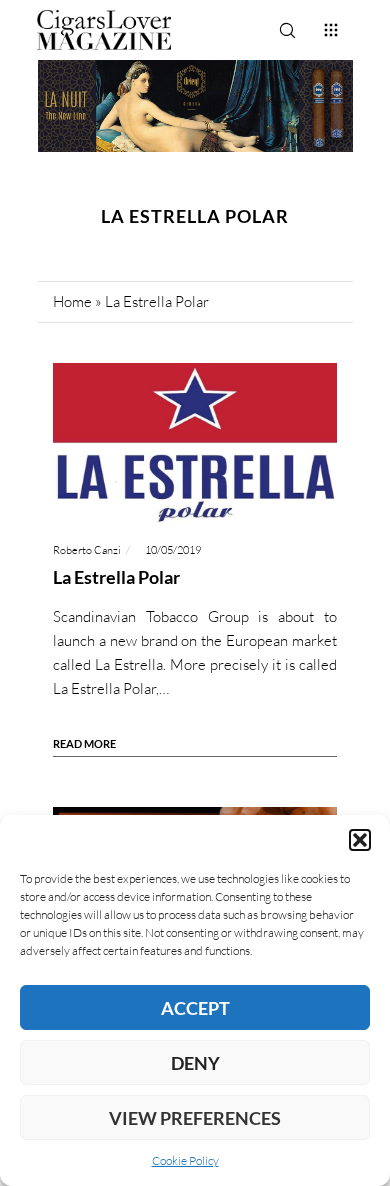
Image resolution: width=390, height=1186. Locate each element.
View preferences (195, 1118)
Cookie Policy (185, 1160)
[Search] (287, 30)
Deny (195, 1063)
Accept (195, 1008)
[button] (360, 840)
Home (72, 301)
